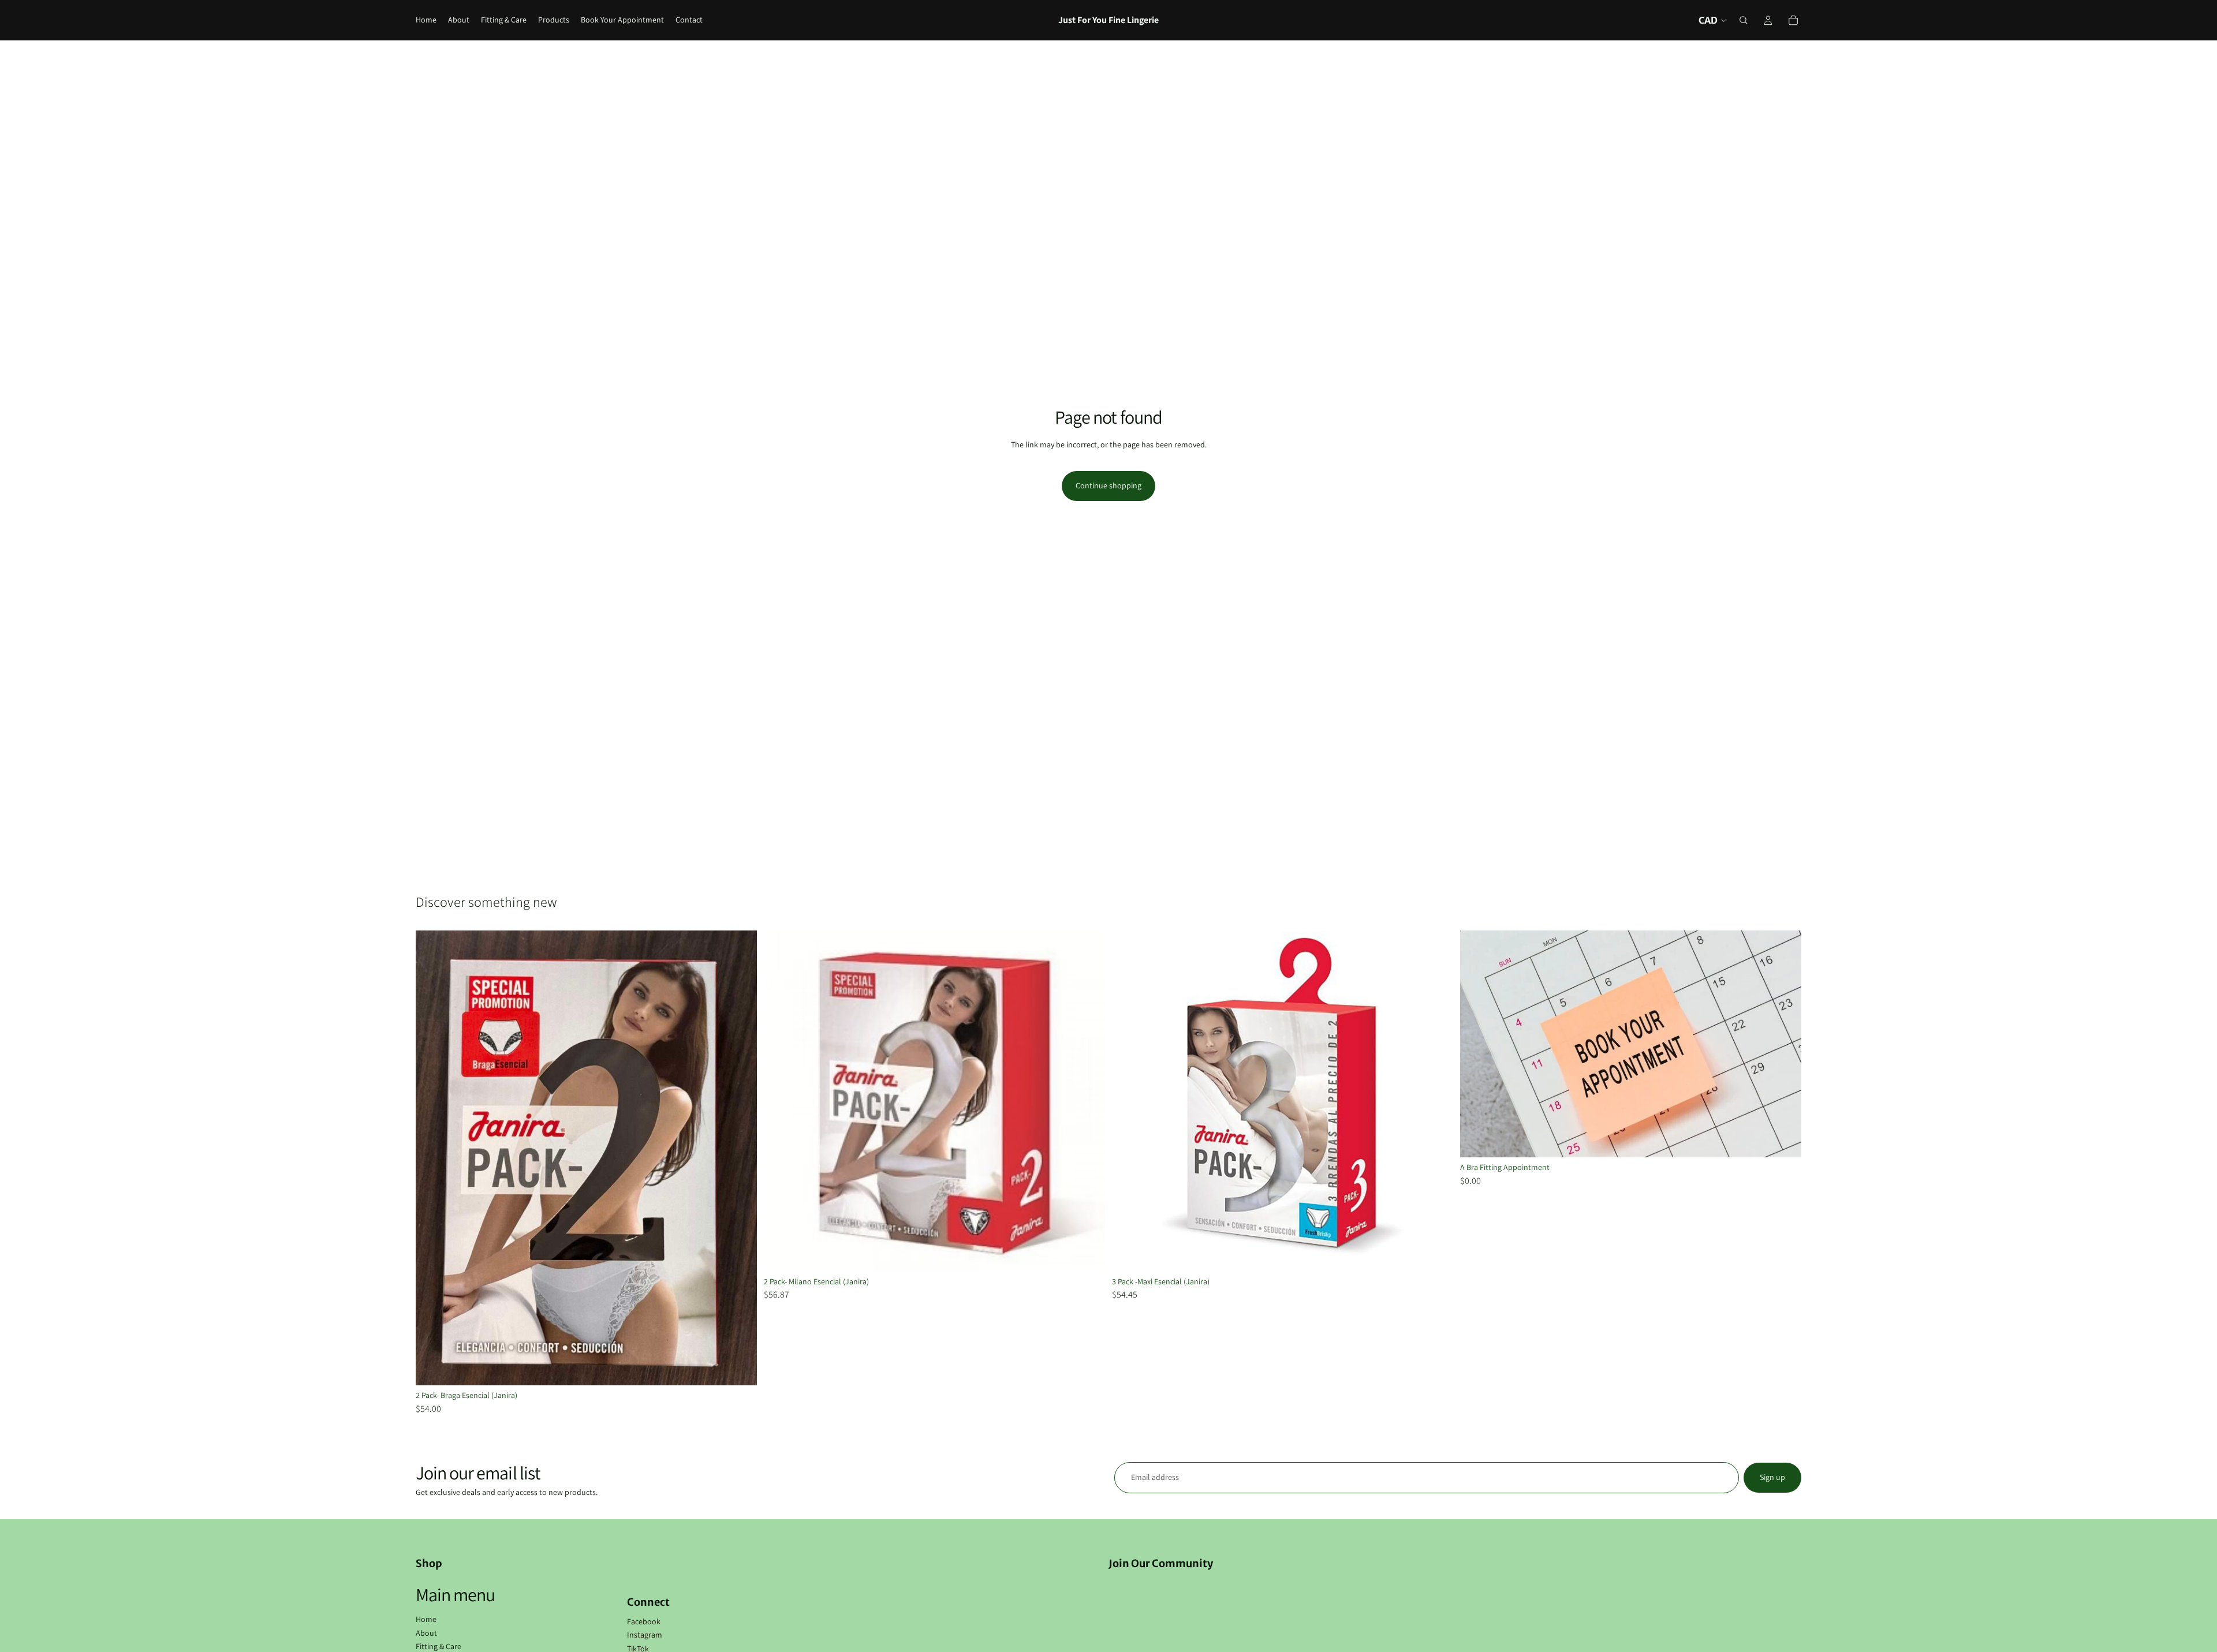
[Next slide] (740, 1158)
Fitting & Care (438, 1646)
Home (426, 1619)
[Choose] (739, 1367)
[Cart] (1793, 20)
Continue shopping (1108, 485)
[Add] (1783, 1140)
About (426, 1633)
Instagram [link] (645, 1635)
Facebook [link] (644, 1621)
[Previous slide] (433, 1158)
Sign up (1772, 1477)
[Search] (1744, 20)
